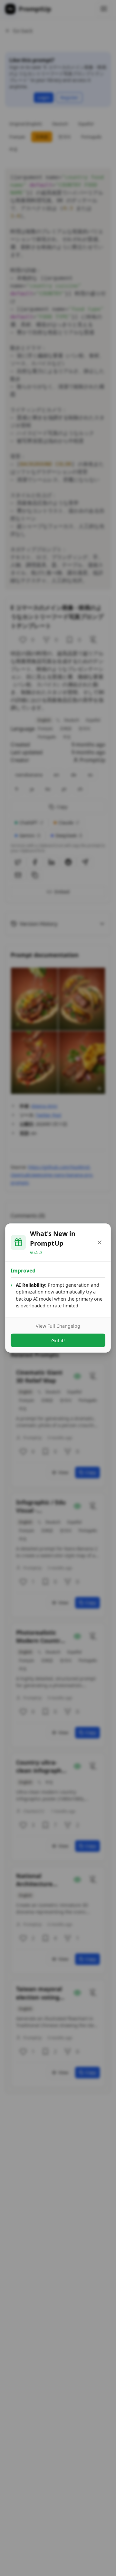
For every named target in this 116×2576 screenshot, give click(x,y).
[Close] (100, 1242)
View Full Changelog (58, 1326)
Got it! (58, 1340)
